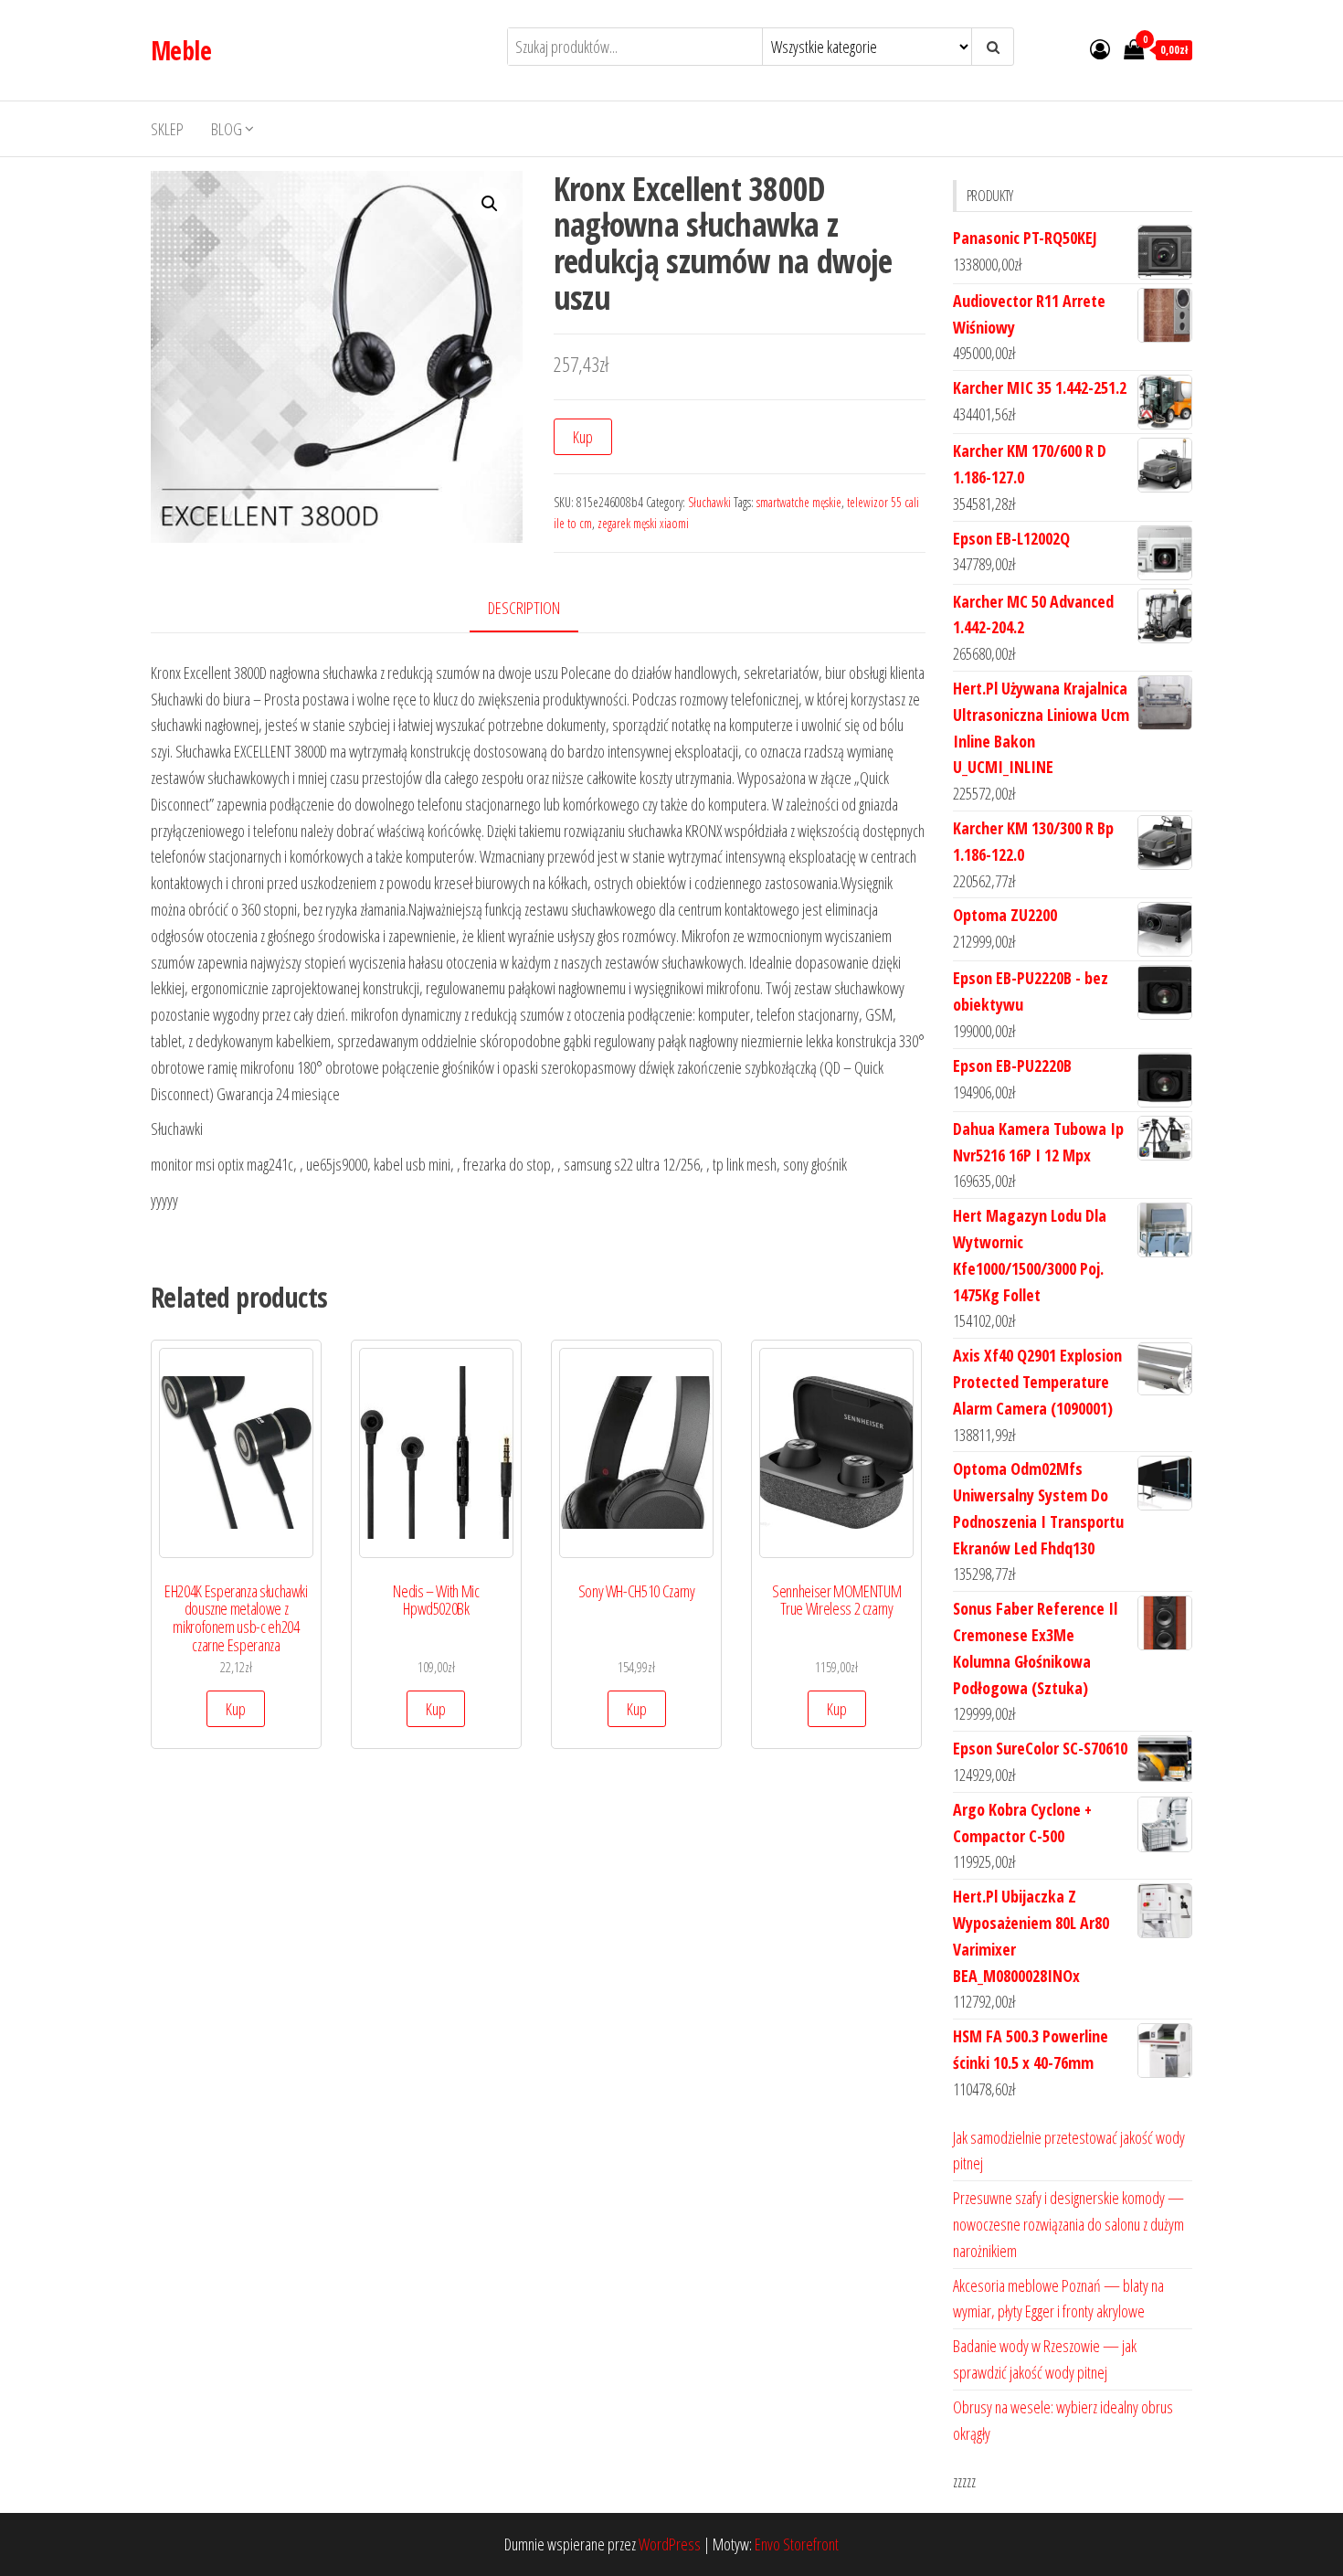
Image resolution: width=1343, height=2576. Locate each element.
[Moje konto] (1100, 48)
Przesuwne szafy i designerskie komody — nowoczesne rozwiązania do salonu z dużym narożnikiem (1068, 2224)
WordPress (670, 2544)
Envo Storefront (797, 2544)
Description (524, 608)
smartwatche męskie (799, 502)
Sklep (167, 129)
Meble (181, 50)
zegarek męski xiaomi (643, 523)
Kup (583, 437)
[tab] (538, 609)
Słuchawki (709, 502)
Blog (227, 129)
